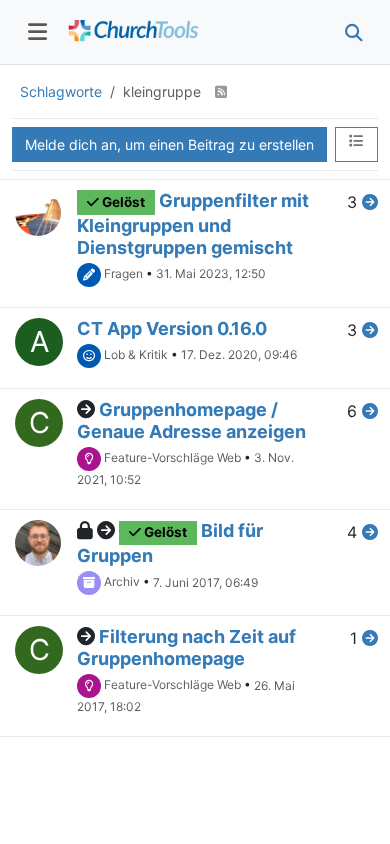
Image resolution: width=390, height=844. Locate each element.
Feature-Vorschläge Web (172, 457)
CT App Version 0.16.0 (172, 328)
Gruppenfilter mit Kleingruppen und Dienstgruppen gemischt (193, 224)
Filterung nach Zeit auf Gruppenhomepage (186, 647)
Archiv (122, 582)
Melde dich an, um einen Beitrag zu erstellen (169, 144)
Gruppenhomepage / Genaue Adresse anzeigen (191, 420)
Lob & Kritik (136, 354)
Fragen (123, 273)
